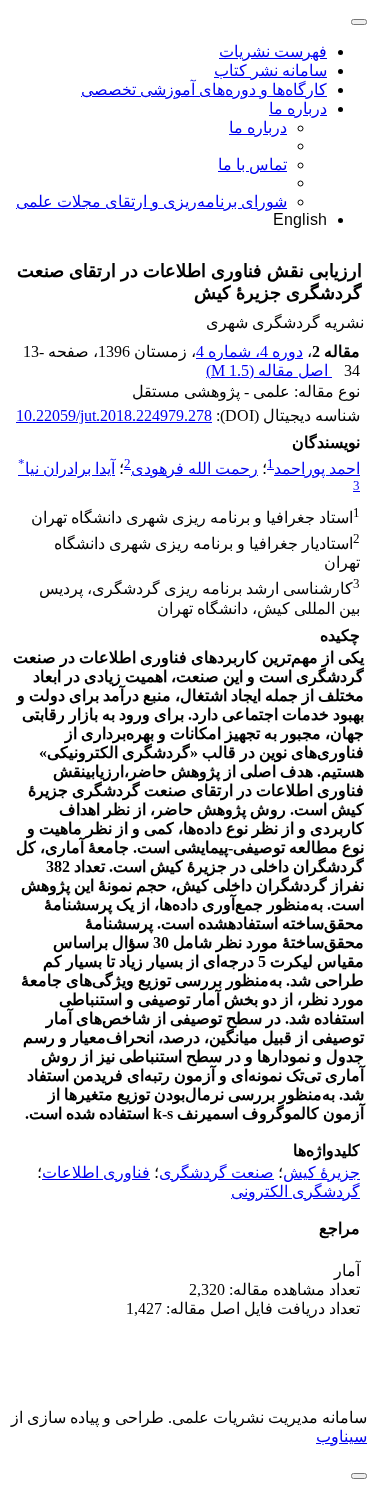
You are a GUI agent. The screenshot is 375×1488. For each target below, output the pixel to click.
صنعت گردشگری (216, 1172)
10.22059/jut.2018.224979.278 (114, 415)
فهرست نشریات (273, 51)
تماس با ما (252, 164)
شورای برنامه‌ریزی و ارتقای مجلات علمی (151, 201)
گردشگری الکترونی (295, 1191)
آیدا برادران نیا (66, 468)
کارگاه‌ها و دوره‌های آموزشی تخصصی (204, 89)
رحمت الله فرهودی (194, 468)
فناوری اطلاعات (96, 1172)
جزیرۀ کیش (321, 1172)
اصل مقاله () (269, 370)
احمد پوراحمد (317, 468)
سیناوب (341, 1436)
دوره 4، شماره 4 (249, 351)
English (300, 219)
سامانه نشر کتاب (270, 70)
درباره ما (298, 108)
